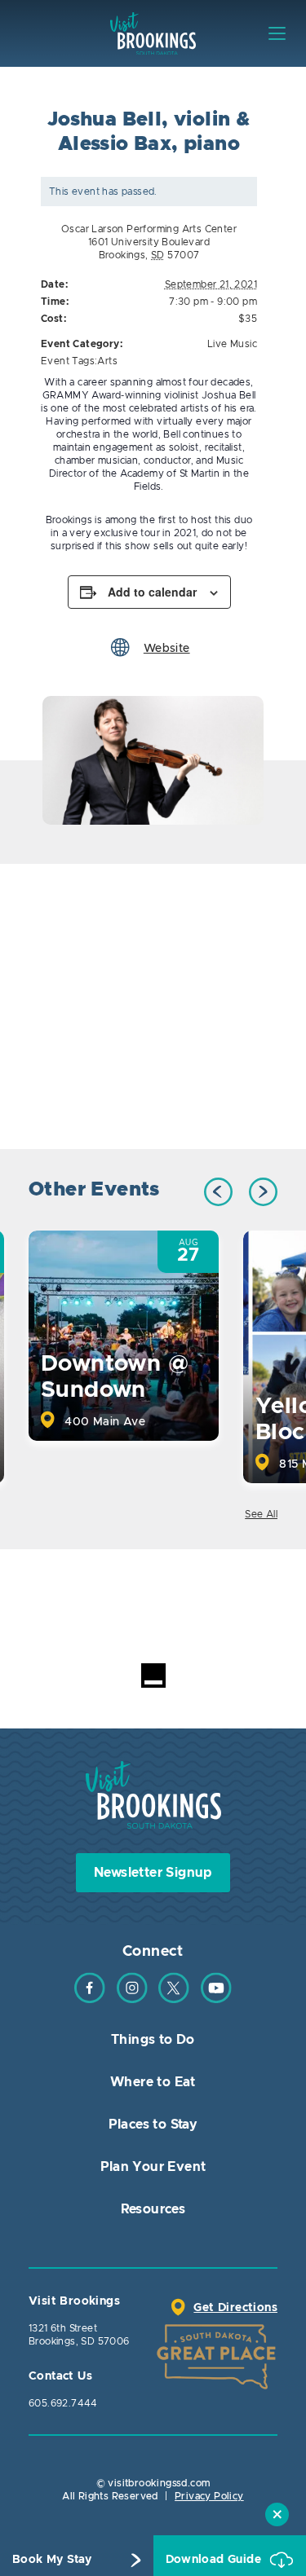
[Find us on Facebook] (90, 2000)
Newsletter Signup (153, 1873)
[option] (153, 760)
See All (261, 1514)
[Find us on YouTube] (216, 2000)
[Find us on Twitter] (174, 2000)
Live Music (232, 344)
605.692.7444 (63, 2403)
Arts (107, 361)
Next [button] (263, 1192)
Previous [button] (218, 1192)
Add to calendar (152, 592)
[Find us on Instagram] (132, 2000)
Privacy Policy (209, 2496)
